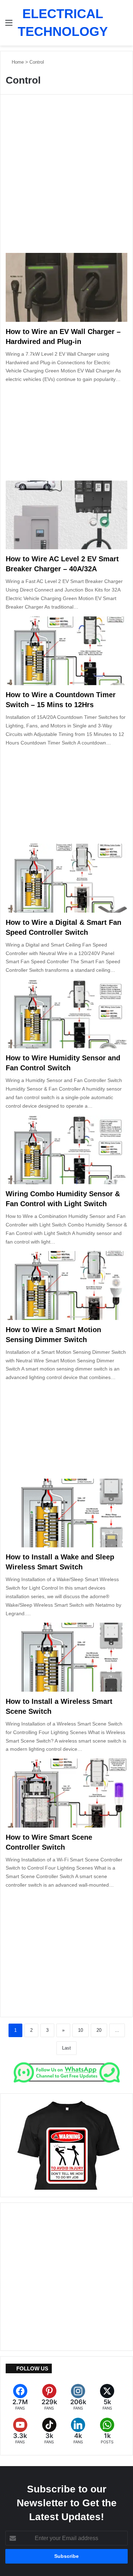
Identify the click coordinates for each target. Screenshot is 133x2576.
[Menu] (9, 25)
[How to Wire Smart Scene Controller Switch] (66, 1793)
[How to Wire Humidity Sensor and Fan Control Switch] (66, 1014)
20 (99, 2030)
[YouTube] (20, 2431)
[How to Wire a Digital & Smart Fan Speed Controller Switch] (66, 878)
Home (17, 62)
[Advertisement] (66, 178)
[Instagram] (78, 2397)
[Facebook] (20, 2397)
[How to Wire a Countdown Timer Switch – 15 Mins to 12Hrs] (66, 651)
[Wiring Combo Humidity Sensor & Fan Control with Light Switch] (66, 1150)
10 (81, 2030)
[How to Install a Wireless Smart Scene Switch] (66, 1657)
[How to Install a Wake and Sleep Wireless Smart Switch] (66, 1513)
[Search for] (129, 25)
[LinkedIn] (78, 2431)
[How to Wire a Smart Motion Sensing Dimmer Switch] (66, 1285)
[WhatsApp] (107, 2431)
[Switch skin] (117, 25)
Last (66, 2048)
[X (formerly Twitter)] (107, 2397)
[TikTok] (49, 2431)
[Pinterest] (49, 2397)
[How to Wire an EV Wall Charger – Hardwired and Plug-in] (66, 287)
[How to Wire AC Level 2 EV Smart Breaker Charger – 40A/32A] (66, 515)
